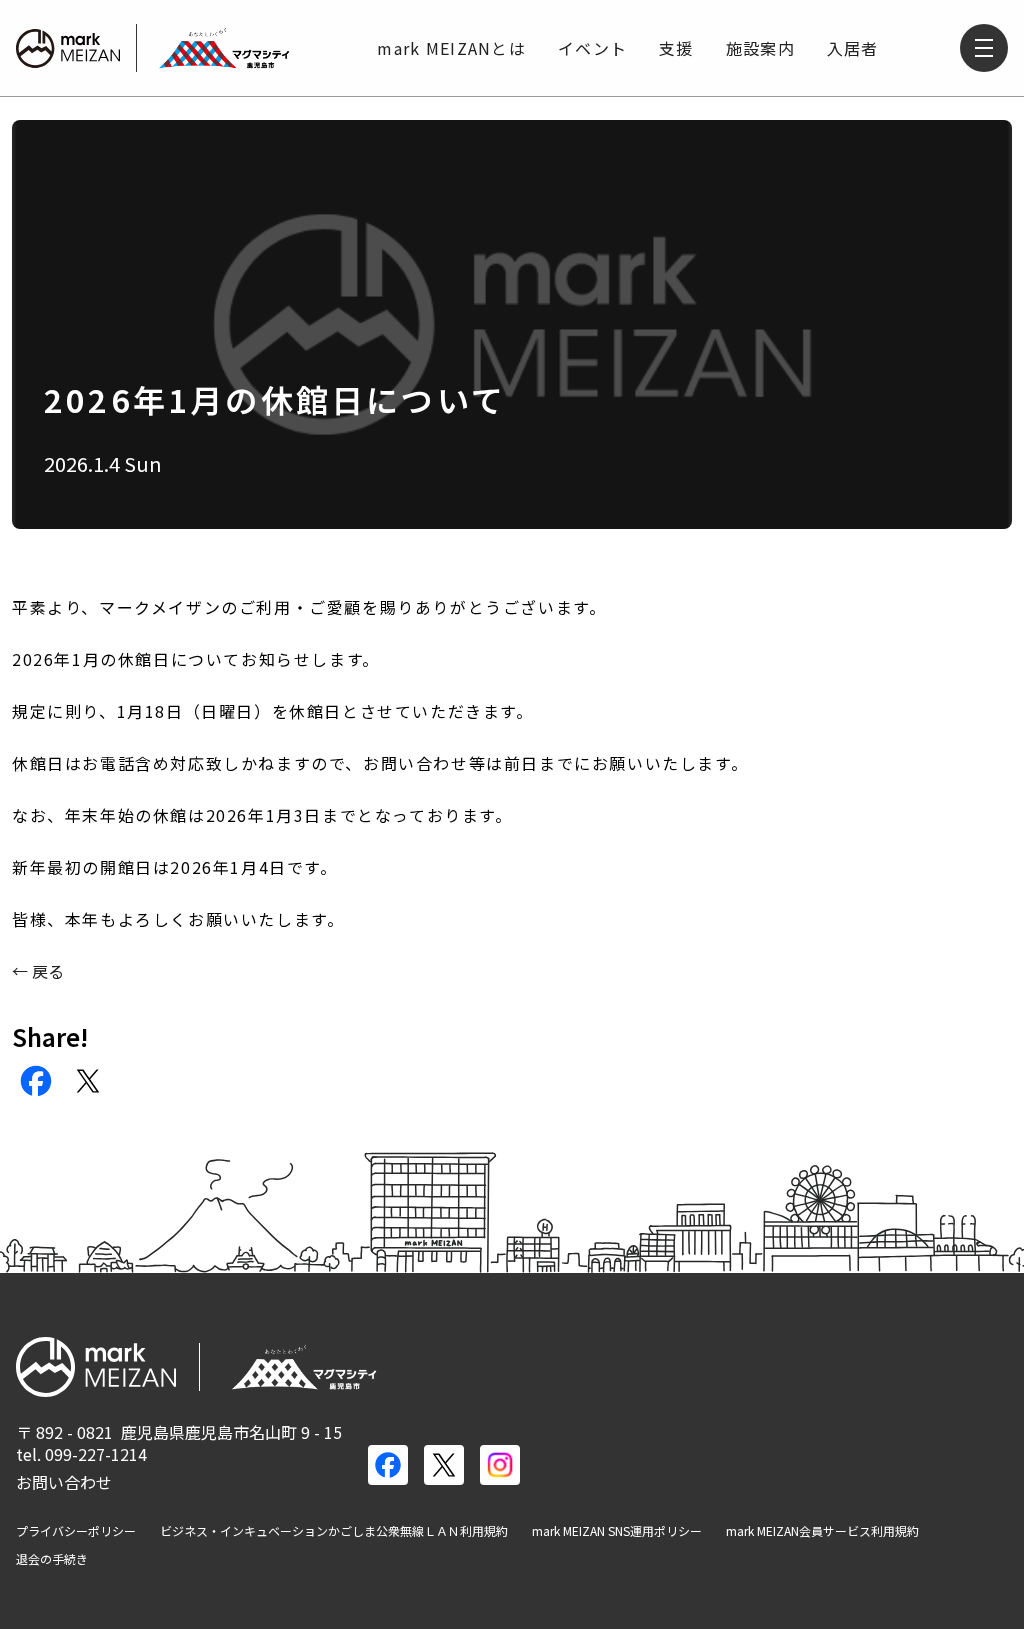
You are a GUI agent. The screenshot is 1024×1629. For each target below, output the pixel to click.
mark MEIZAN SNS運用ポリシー (617, 1531)
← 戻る (38, 971)
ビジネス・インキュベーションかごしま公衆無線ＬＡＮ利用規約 (334, 1531)
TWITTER (88, 1081)
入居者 (853, 48)
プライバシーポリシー (76, 1531)
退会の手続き (52, 1559)
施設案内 (760, 48)
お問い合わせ (64, 1482)
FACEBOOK (36, 1081)
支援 (676, 48)
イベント (592, 48)
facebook (388, 1465)
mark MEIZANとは (451, 48)
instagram (500, 1465)
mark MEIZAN (68, 48)
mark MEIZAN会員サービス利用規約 (822, 1531)
